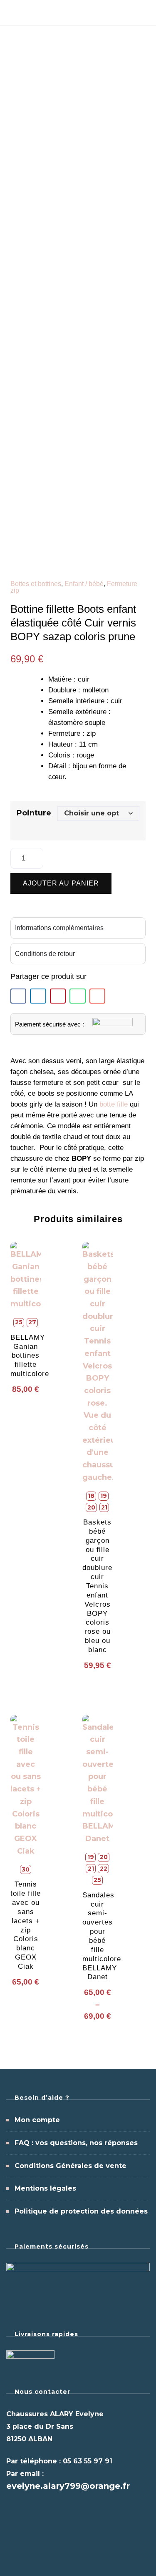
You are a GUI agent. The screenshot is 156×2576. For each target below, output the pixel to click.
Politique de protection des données (81, 2211)
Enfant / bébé (84, 584)
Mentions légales (45, 2188)
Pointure (34, 813)
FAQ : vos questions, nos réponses (76, 2143)
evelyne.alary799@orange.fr (68, 2486)
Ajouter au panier (61, 883)
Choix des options (28, 1435)
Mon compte (37, 2120)
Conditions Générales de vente (71, 2166)
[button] (18, 996)
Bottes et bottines (36, 584)
